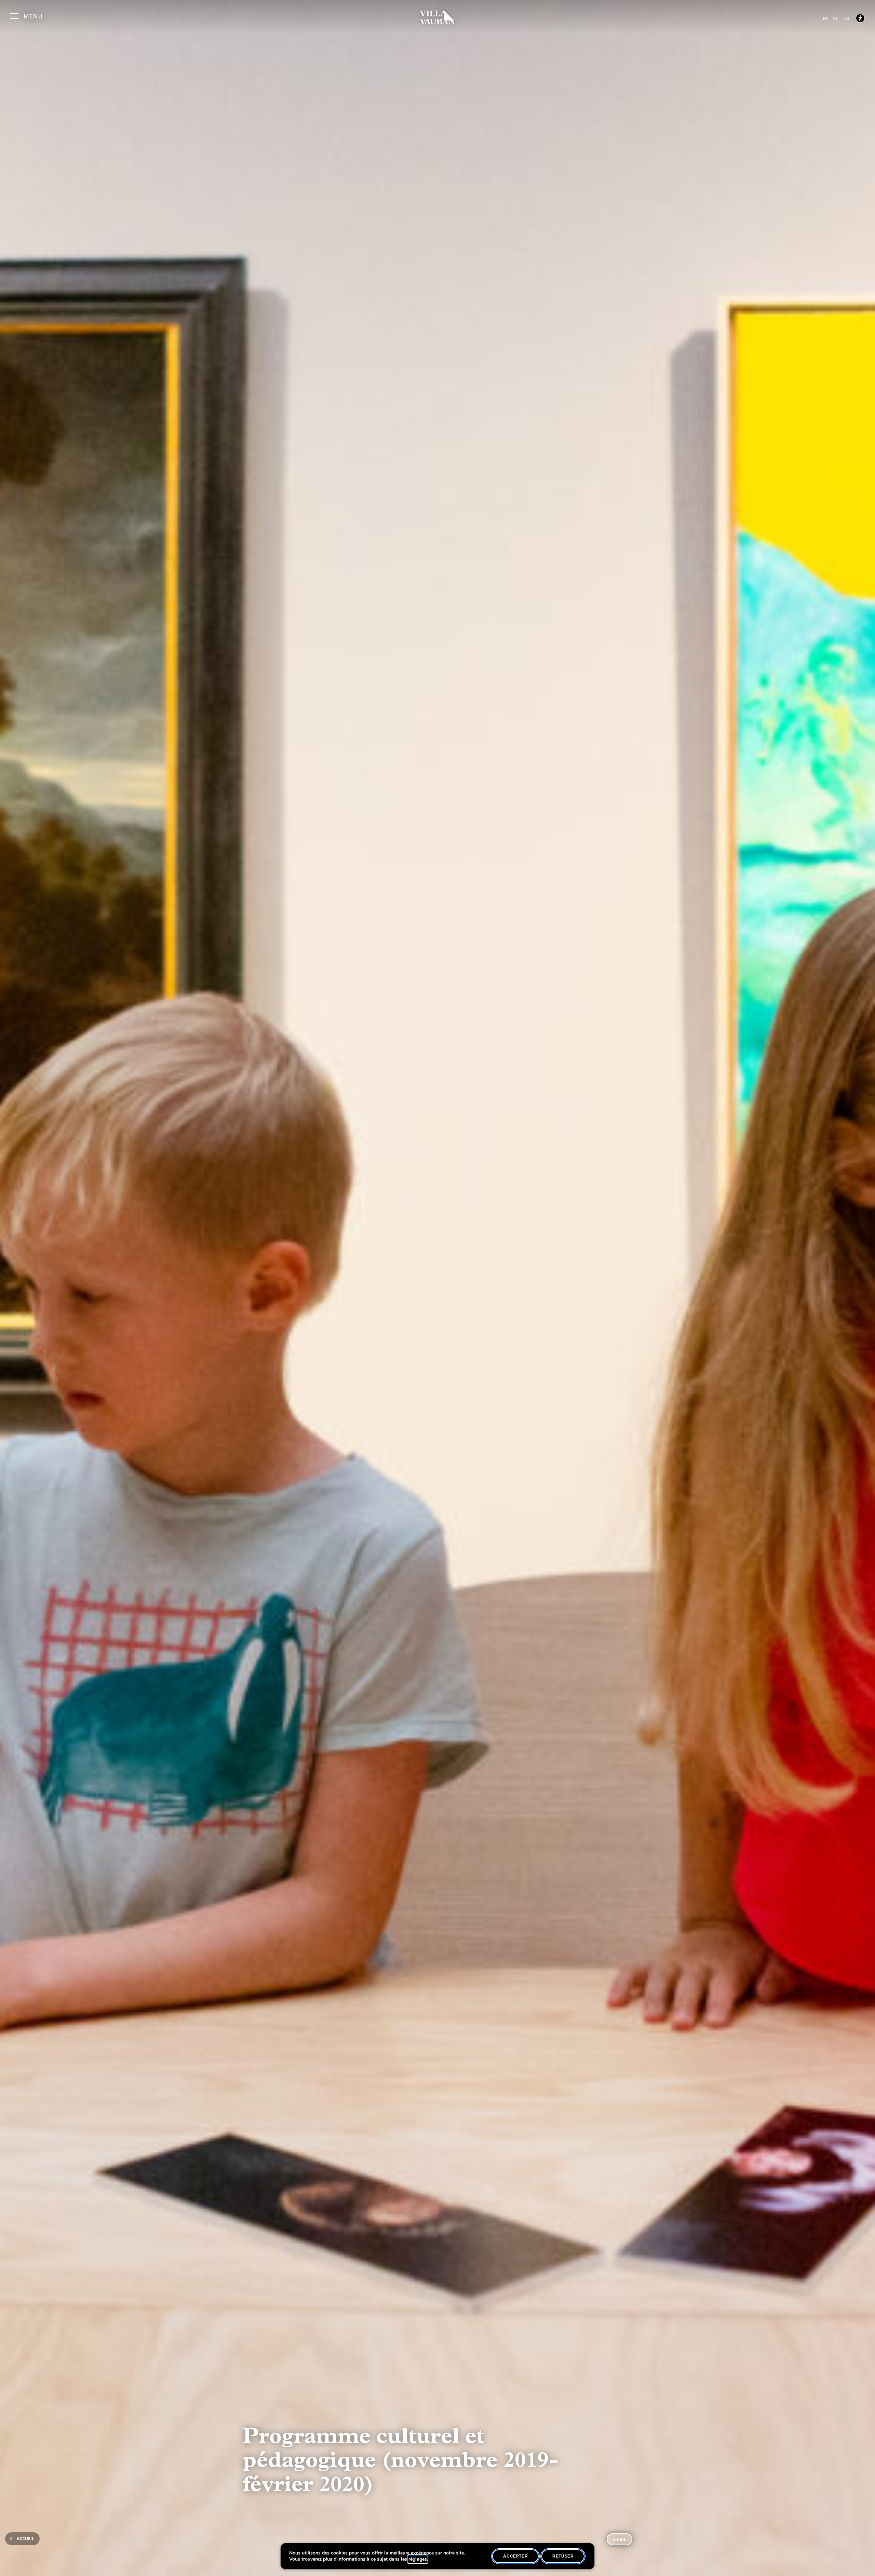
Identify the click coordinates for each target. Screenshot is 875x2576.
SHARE (620, 2539)
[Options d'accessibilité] (860, 18)
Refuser (563, 2556)
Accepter (515, 2556)
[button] (26, 15)
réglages (418, 2559)
